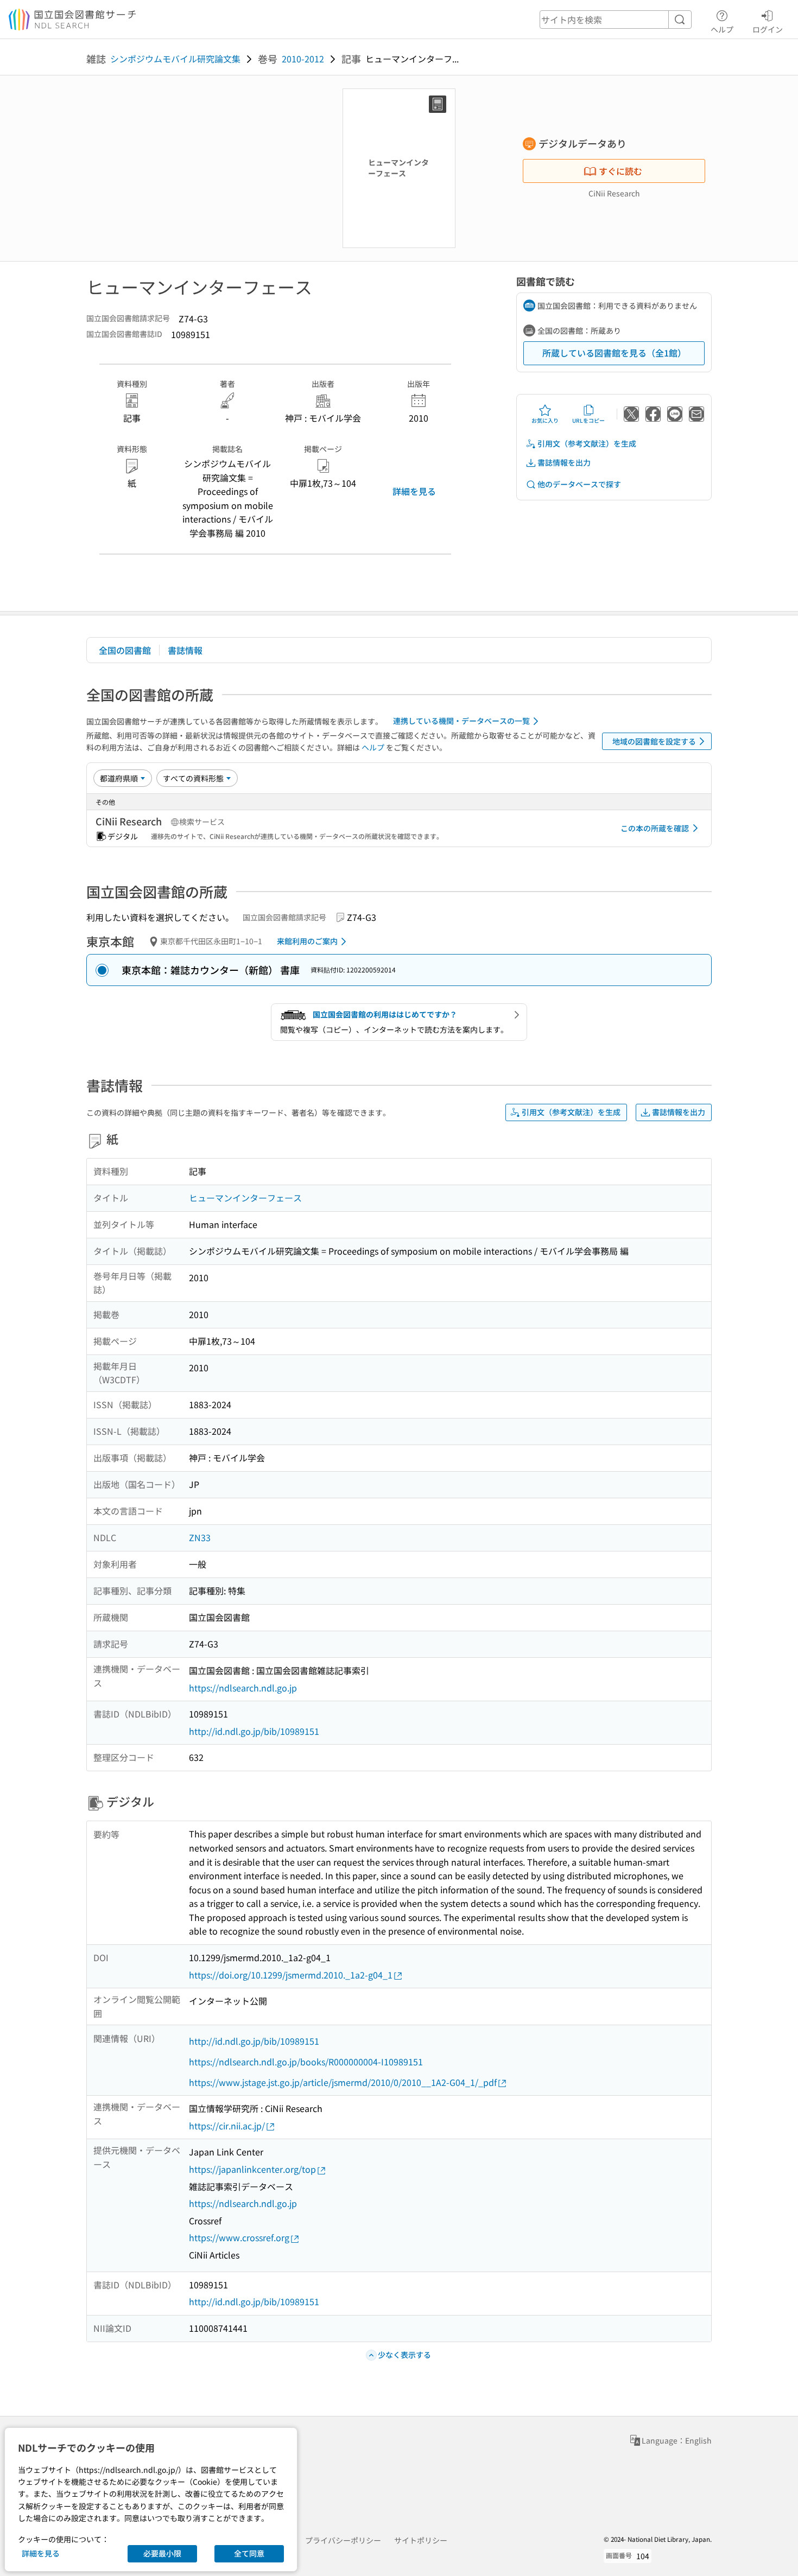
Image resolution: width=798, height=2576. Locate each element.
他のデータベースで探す (579, 484)
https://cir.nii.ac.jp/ (227, 2126)
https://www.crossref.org (239, 2237)
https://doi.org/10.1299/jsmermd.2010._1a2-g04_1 (291, 1975)
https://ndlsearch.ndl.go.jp (243, 1688)
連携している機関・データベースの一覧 (461, 721)
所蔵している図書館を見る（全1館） (614, 353)
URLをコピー (588, 420)
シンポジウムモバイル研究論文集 (175, 59)
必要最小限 (162, 2553)
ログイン (768, 29)
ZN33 (200, 1537)
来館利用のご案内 (307, 941)
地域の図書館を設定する (654, 741)
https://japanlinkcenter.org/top (252, 2169)
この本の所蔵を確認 (655, 828)
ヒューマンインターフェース (245, 1198)
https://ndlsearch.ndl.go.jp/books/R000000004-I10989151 (306, 2062)
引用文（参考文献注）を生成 (587, 443)
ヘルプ (722, 29)
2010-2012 (303, 59)
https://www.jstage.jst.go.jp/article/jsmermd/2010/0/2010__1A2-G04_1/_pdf (343, 2082)
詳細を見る (414, 491)
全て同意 (249, 2553)
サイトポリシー (421, 2540)
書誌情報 (185, 650)
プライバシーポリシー (343, 2540)
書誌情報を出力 (564, 462)
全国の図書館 (125, 650)
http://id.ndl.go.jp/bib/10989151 (254, 1731)
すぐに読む (620, 171)
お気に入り (545, 420)
